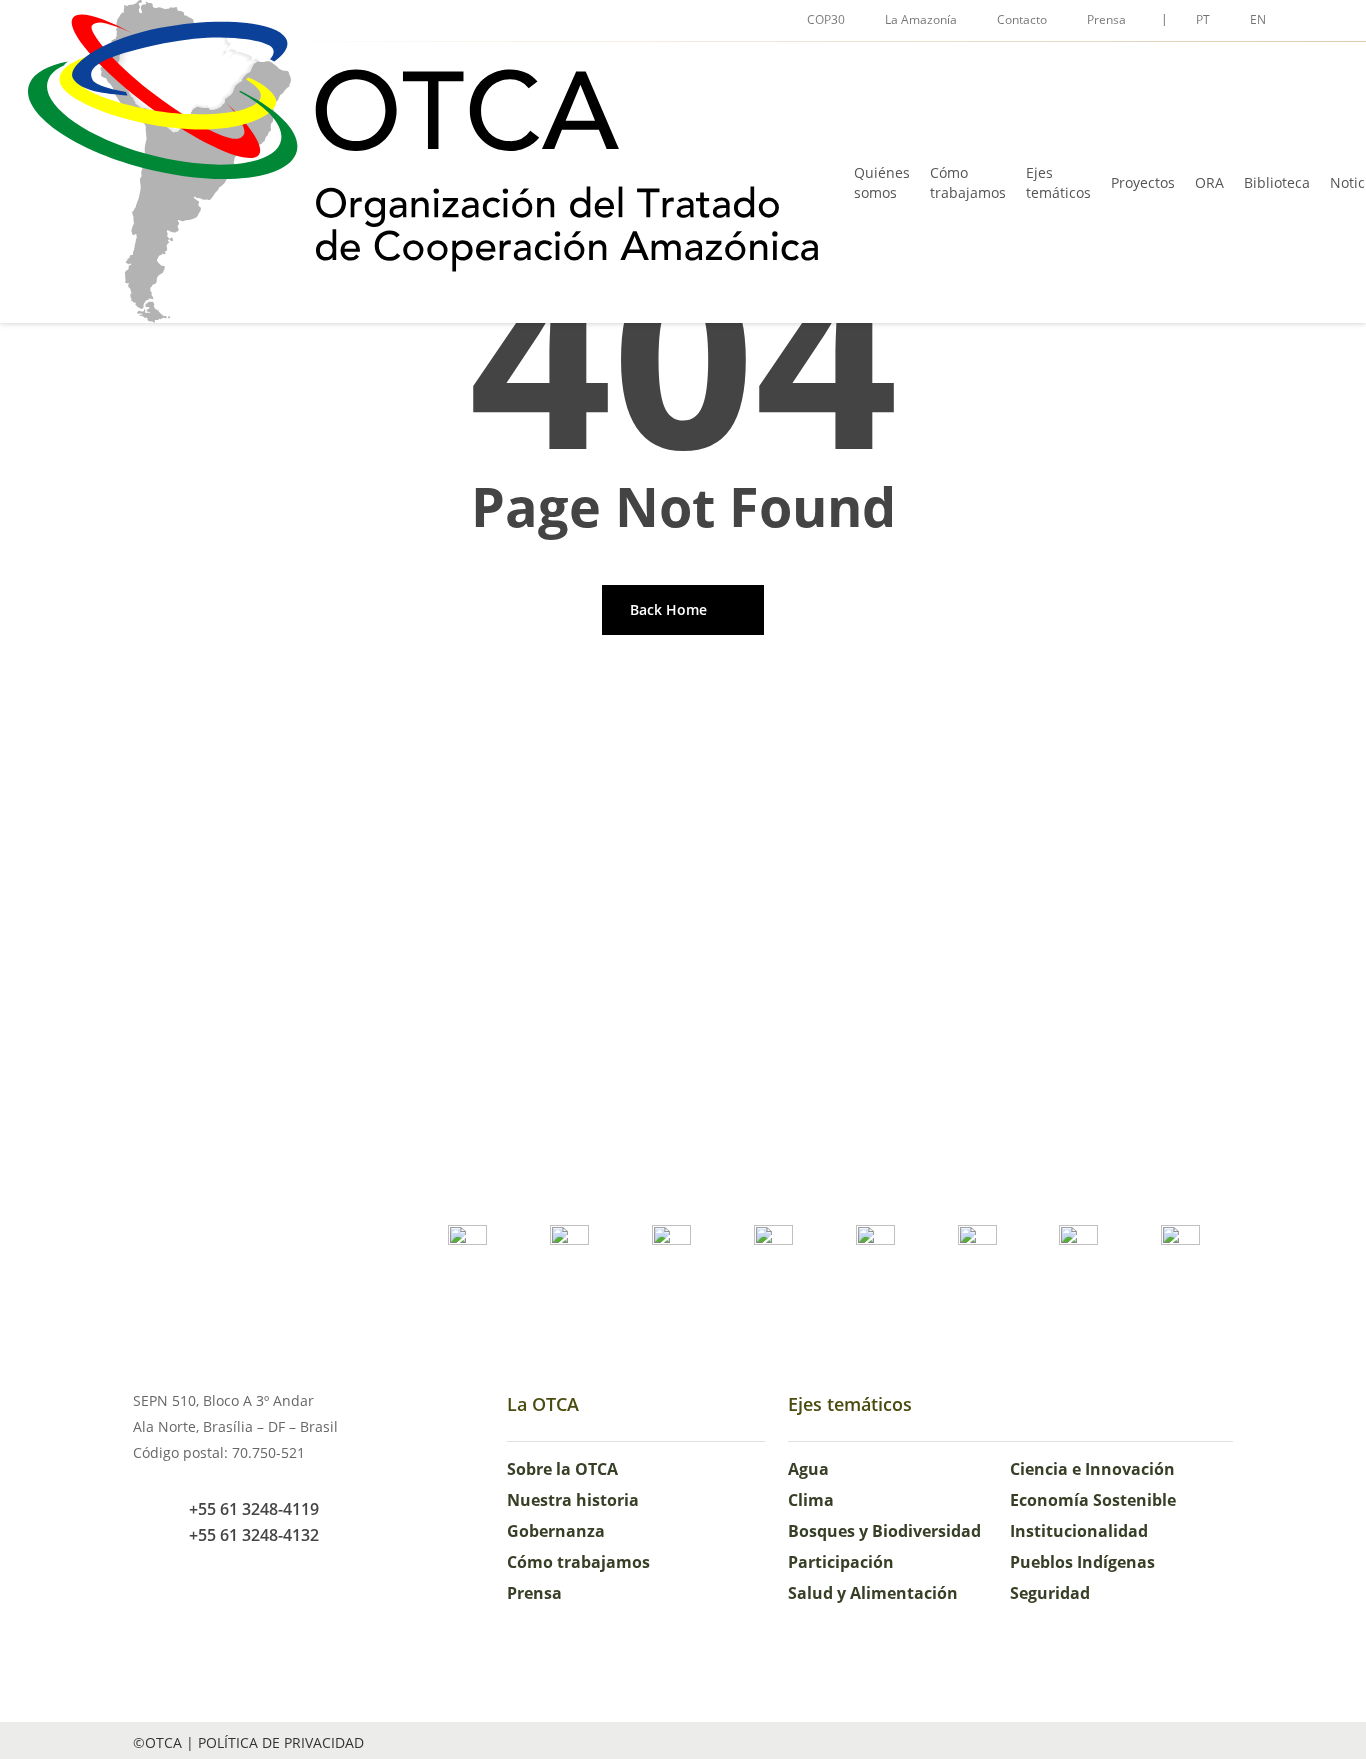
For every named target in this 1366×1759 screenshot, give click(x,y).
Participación (841, 1562)
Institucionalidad (1079, 1531)
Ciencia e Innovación (1092, 1469)
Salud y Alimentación (873, 1593)
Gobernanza (556, 1531)
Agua (808, 1469)
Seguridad (1050, 1593)
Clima (811, 1500)
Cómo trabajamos (578, 1562)
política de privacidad (281, 1742)
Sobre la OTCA (562, 1469)
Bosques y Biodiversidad (884, 1531)
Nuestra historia (573, 1500)
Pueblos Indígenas (1082, 1562)
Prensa (534, 1593)
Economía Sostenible (1093, 1500)
